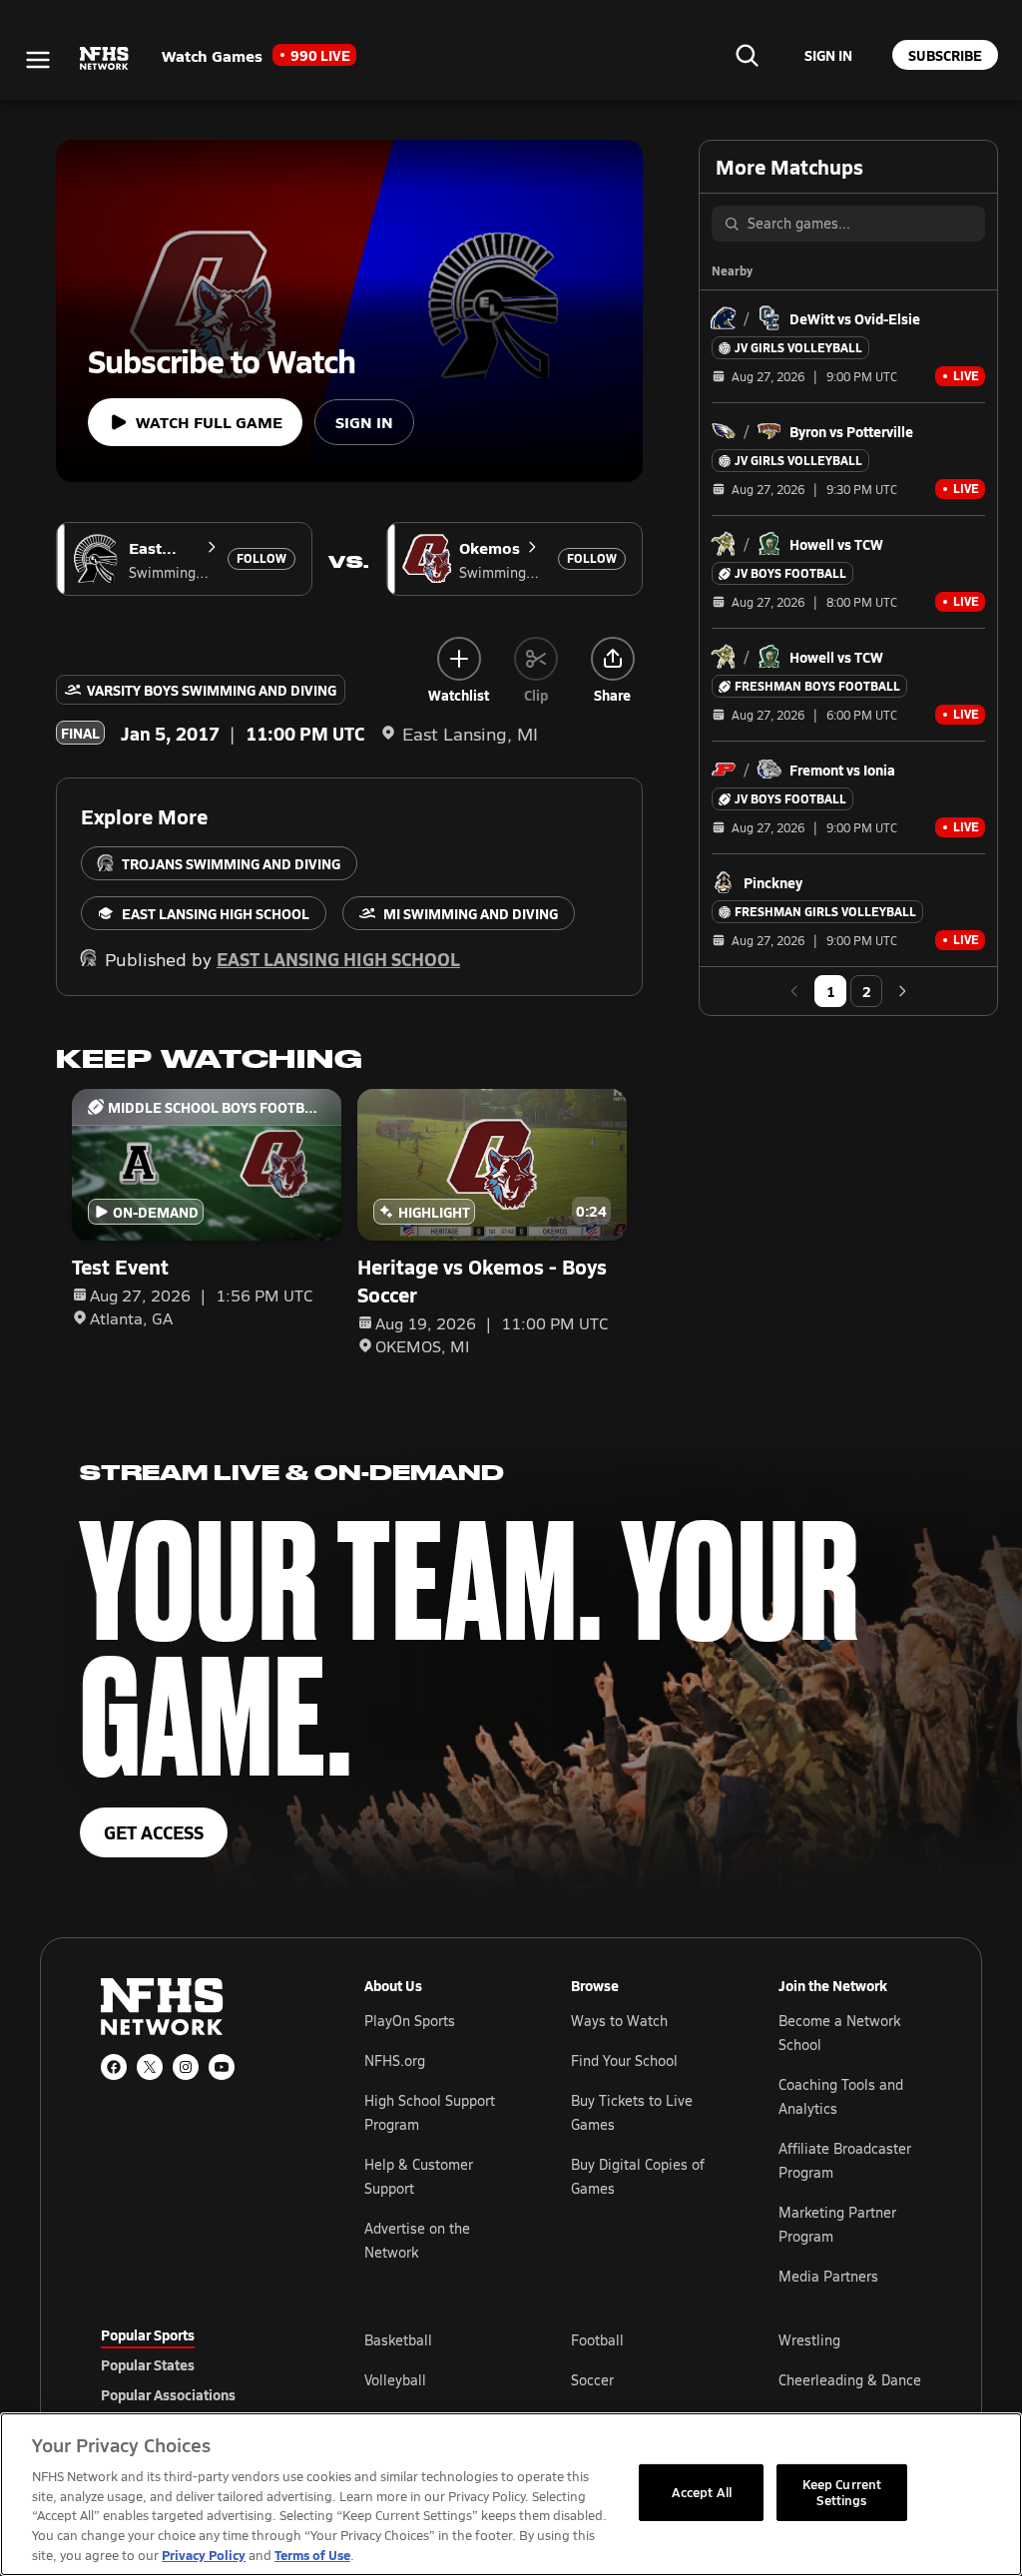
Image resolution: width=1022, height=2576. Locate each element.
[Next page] (902, 991)
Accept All (702, 2492)
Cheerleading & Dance (850, 2380)
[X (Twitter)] (150, 2067)
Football (597, 2340)
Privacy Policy (204, 2555)
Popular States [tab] (148, 2364)
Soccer (592, 2380)
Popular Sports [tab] (148, 2334)
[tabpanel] (643, 2379)
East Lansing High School (338, 959)
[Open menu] (38, 60)
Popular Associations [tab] (168, 2394)
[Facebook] (114, 2067)
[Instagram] (186, 2067)
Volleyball (395, 2380)
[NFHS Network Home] (105, 59)
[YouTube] (222, 2067)
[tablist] (201, 2364)
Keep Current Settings (842, 2492)
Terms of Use (312, 2555)
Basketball (398, 2340)
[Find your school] (747, 55)
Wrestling (809, 2340)
